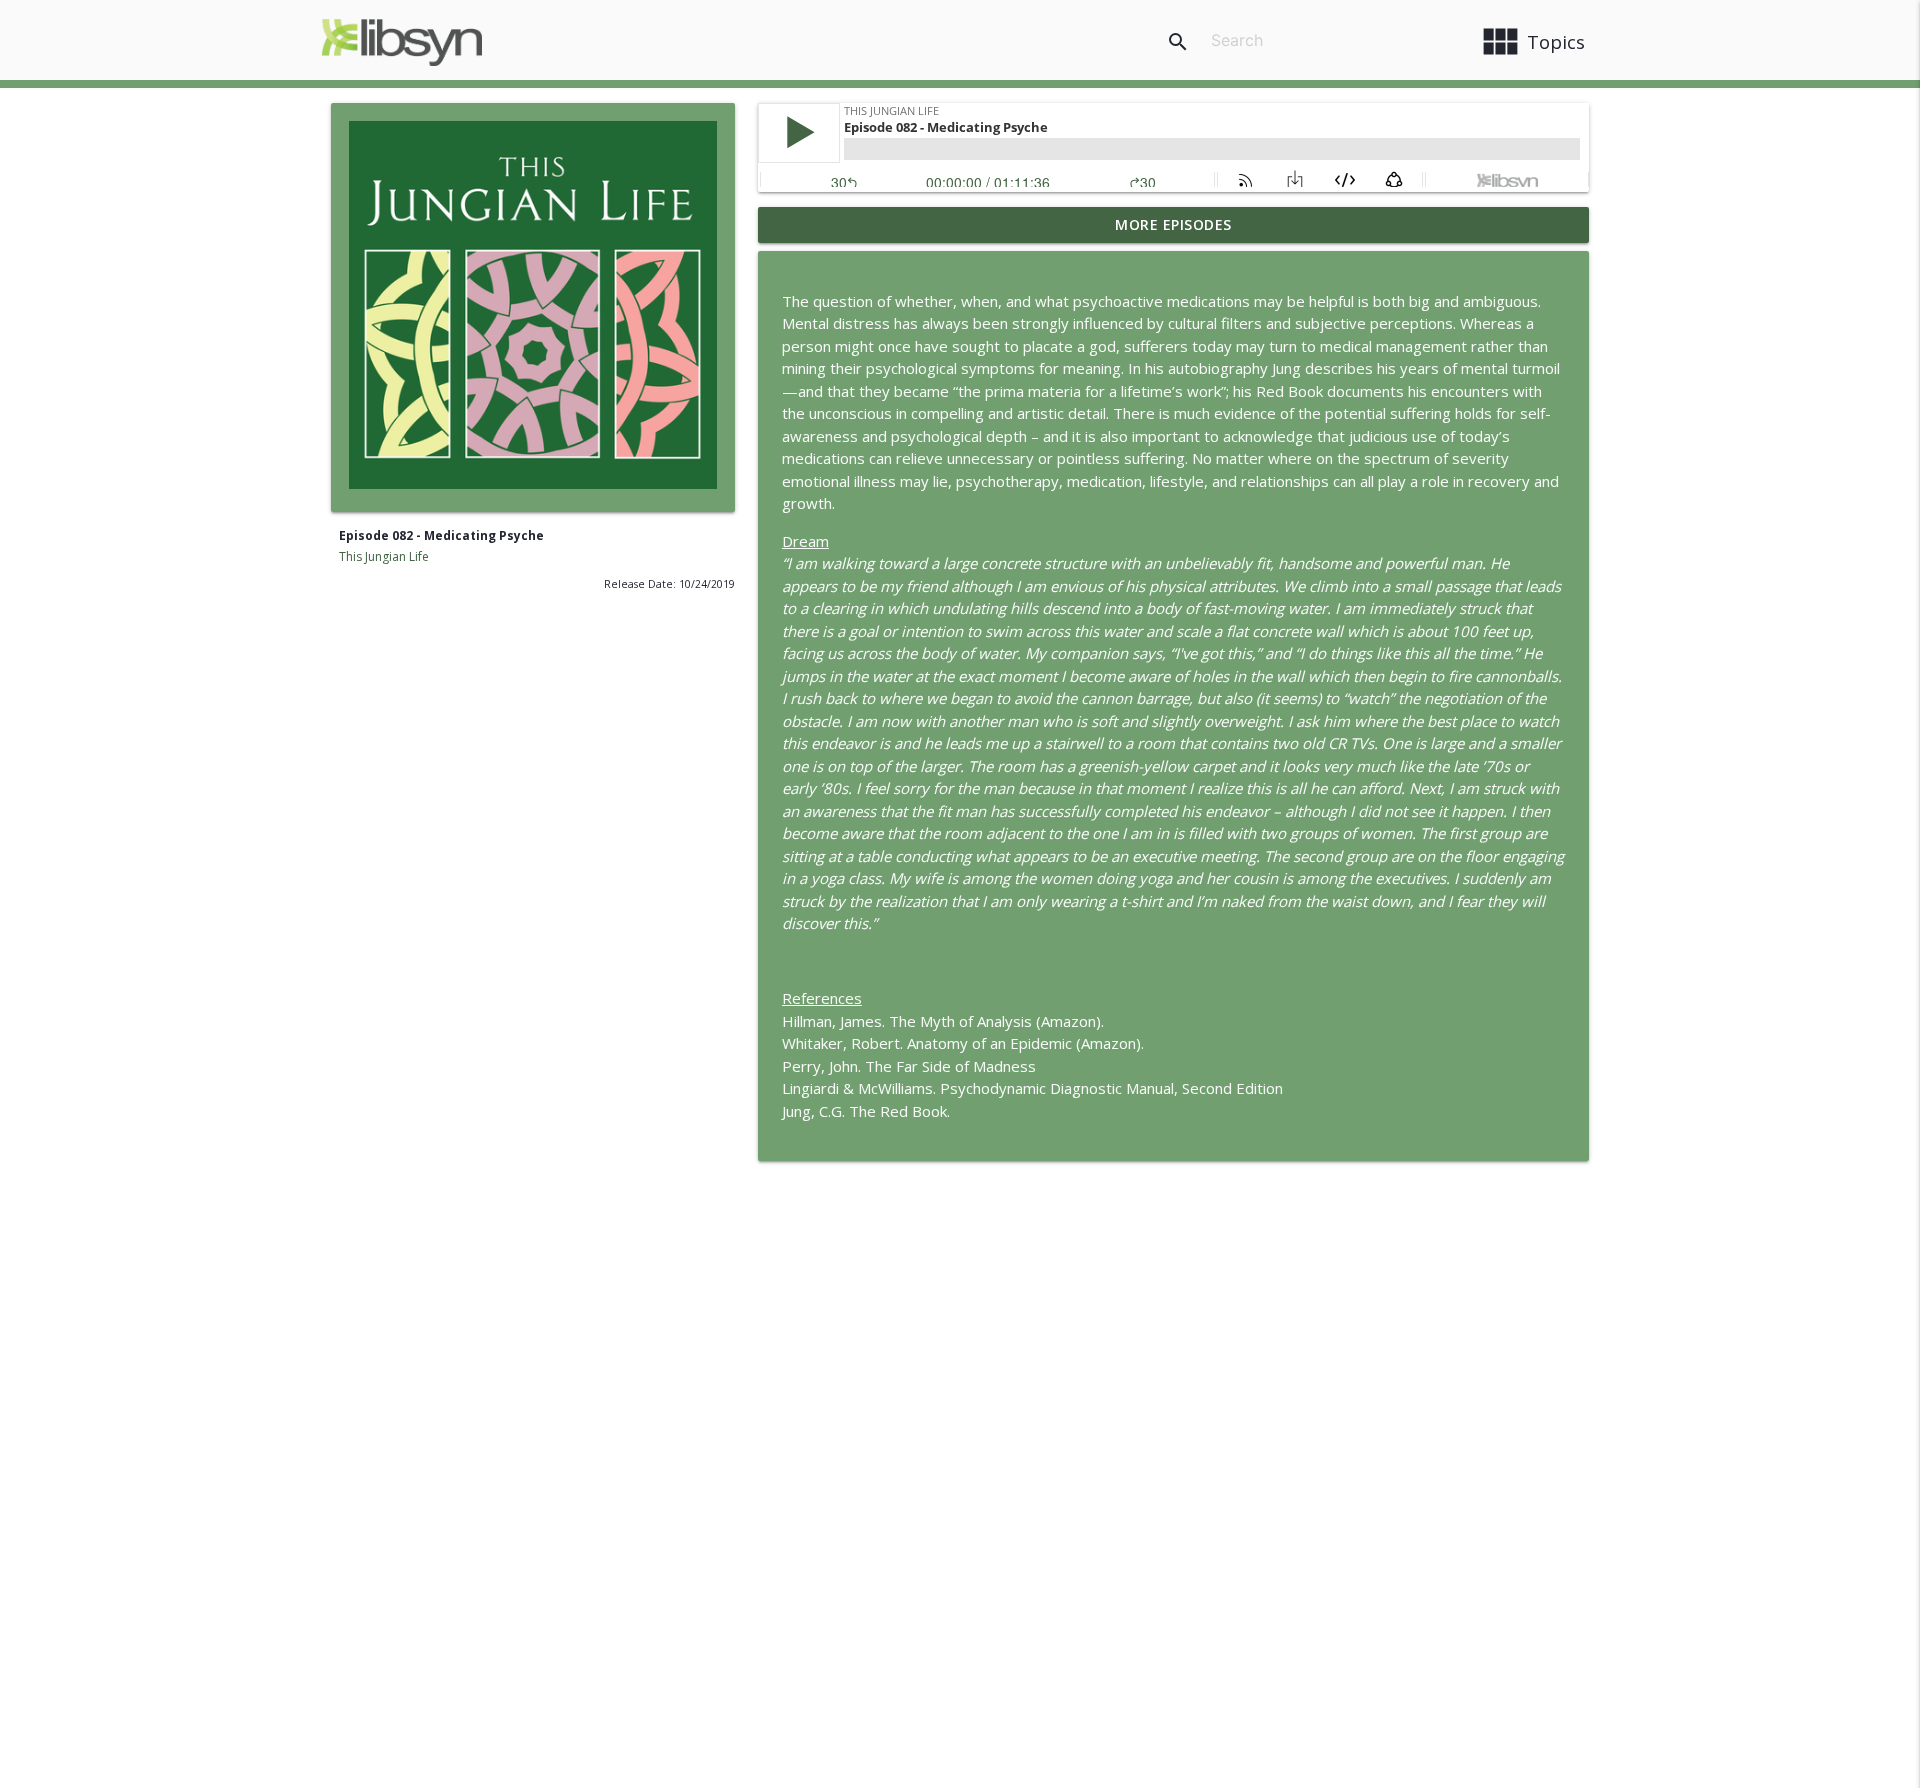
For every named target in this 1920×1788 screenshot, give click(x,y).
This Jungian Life (384, 556)
